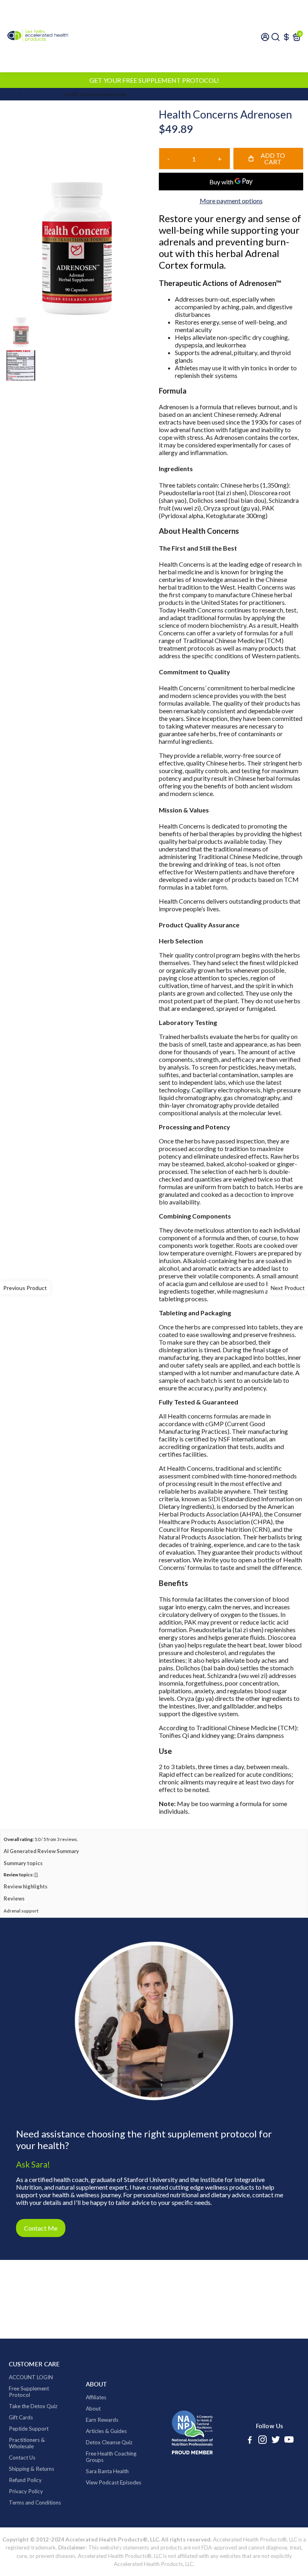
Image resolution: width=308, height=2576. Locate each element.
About (93, 2409)
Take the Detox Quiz (33, 2406)
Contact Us (22, 2458)
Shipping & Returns (31, 2469)
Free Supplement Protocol (29, 2392)
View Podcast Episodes (113, 2482)
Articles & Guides (106, 2431)
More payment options (231, 201)
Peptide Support (29, 2429)
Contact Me (41, 2228)
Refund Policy (25, 2480)
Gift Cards (21, 2417)
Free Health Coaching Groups (111, 2457)
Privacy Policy (26, 2491)
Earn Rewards (102, 2420)
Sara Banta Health (107, 2471)
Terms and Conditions (35, 2503)
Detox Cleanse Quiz (109, 2442)
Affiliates (96, 2397)
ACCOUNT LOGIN (31, 2377)
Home (10, 94)
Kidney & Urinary (40, 94)
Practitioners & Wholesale (27, 2443)
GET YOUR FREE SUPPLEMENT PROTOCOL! (154, 80)
